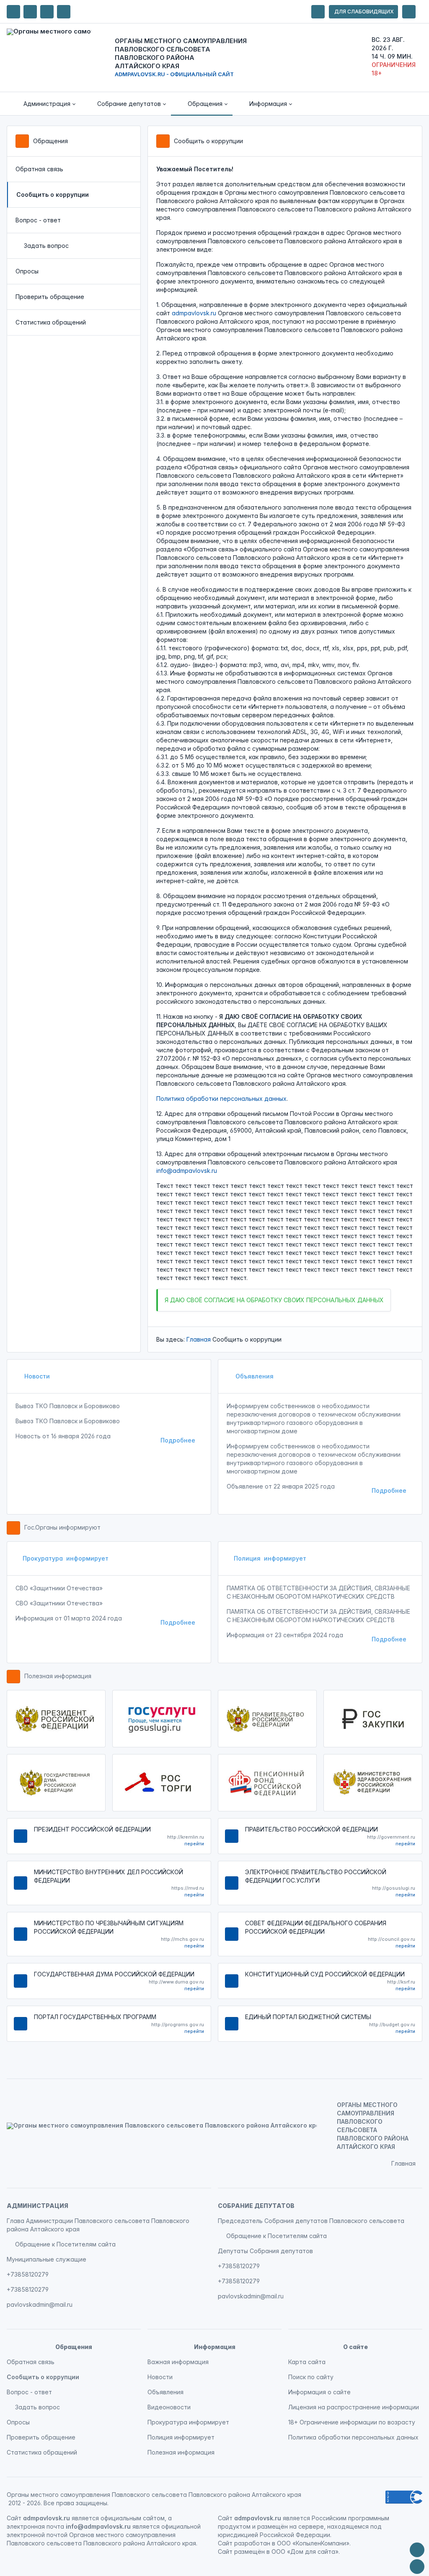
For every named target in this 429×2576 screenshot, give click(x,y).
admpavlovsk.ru (194, 313)
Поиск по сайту (311, 2377)
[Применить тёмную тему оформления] (64, 12)
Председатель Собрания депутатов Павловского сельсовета (311, 2221)
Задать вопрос (46, 246)
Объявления (254, 1376)
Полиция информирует (270, 1558)
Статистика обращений (51, 322)
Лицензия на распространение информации (354, 2407)
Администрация (37, 2206)
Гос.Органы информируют (62, 1527)
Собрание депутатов (256, 2206)
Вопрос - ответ (38, 220)
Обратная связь (39, 169)
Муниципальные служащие (47, 2259)
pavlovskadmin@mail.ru (40, 2304)
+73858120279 (28, 2274)
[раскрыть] (318, 12)
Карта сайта (307, 2362)
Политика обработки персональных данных (221, 1099)
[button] (44, 104)
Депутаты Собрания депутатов (265, 2251)
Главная (199, 1339)
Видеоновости (169, 2407)
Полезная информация (58, 1676)
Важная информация (178, 2362)
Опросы (27, 271)
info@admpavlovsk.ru (187, 1171)
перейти (194, 1844)
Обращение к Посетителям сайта (65, 2244)
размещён (249, 2552)
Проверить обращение (50, 297)
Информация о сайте (319, 2392)
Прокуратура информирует (66, 1558)
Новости (36, 1376)
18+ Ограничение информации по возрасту (352, 2422)
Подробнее (178, 1440)
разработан (252, 2543)
